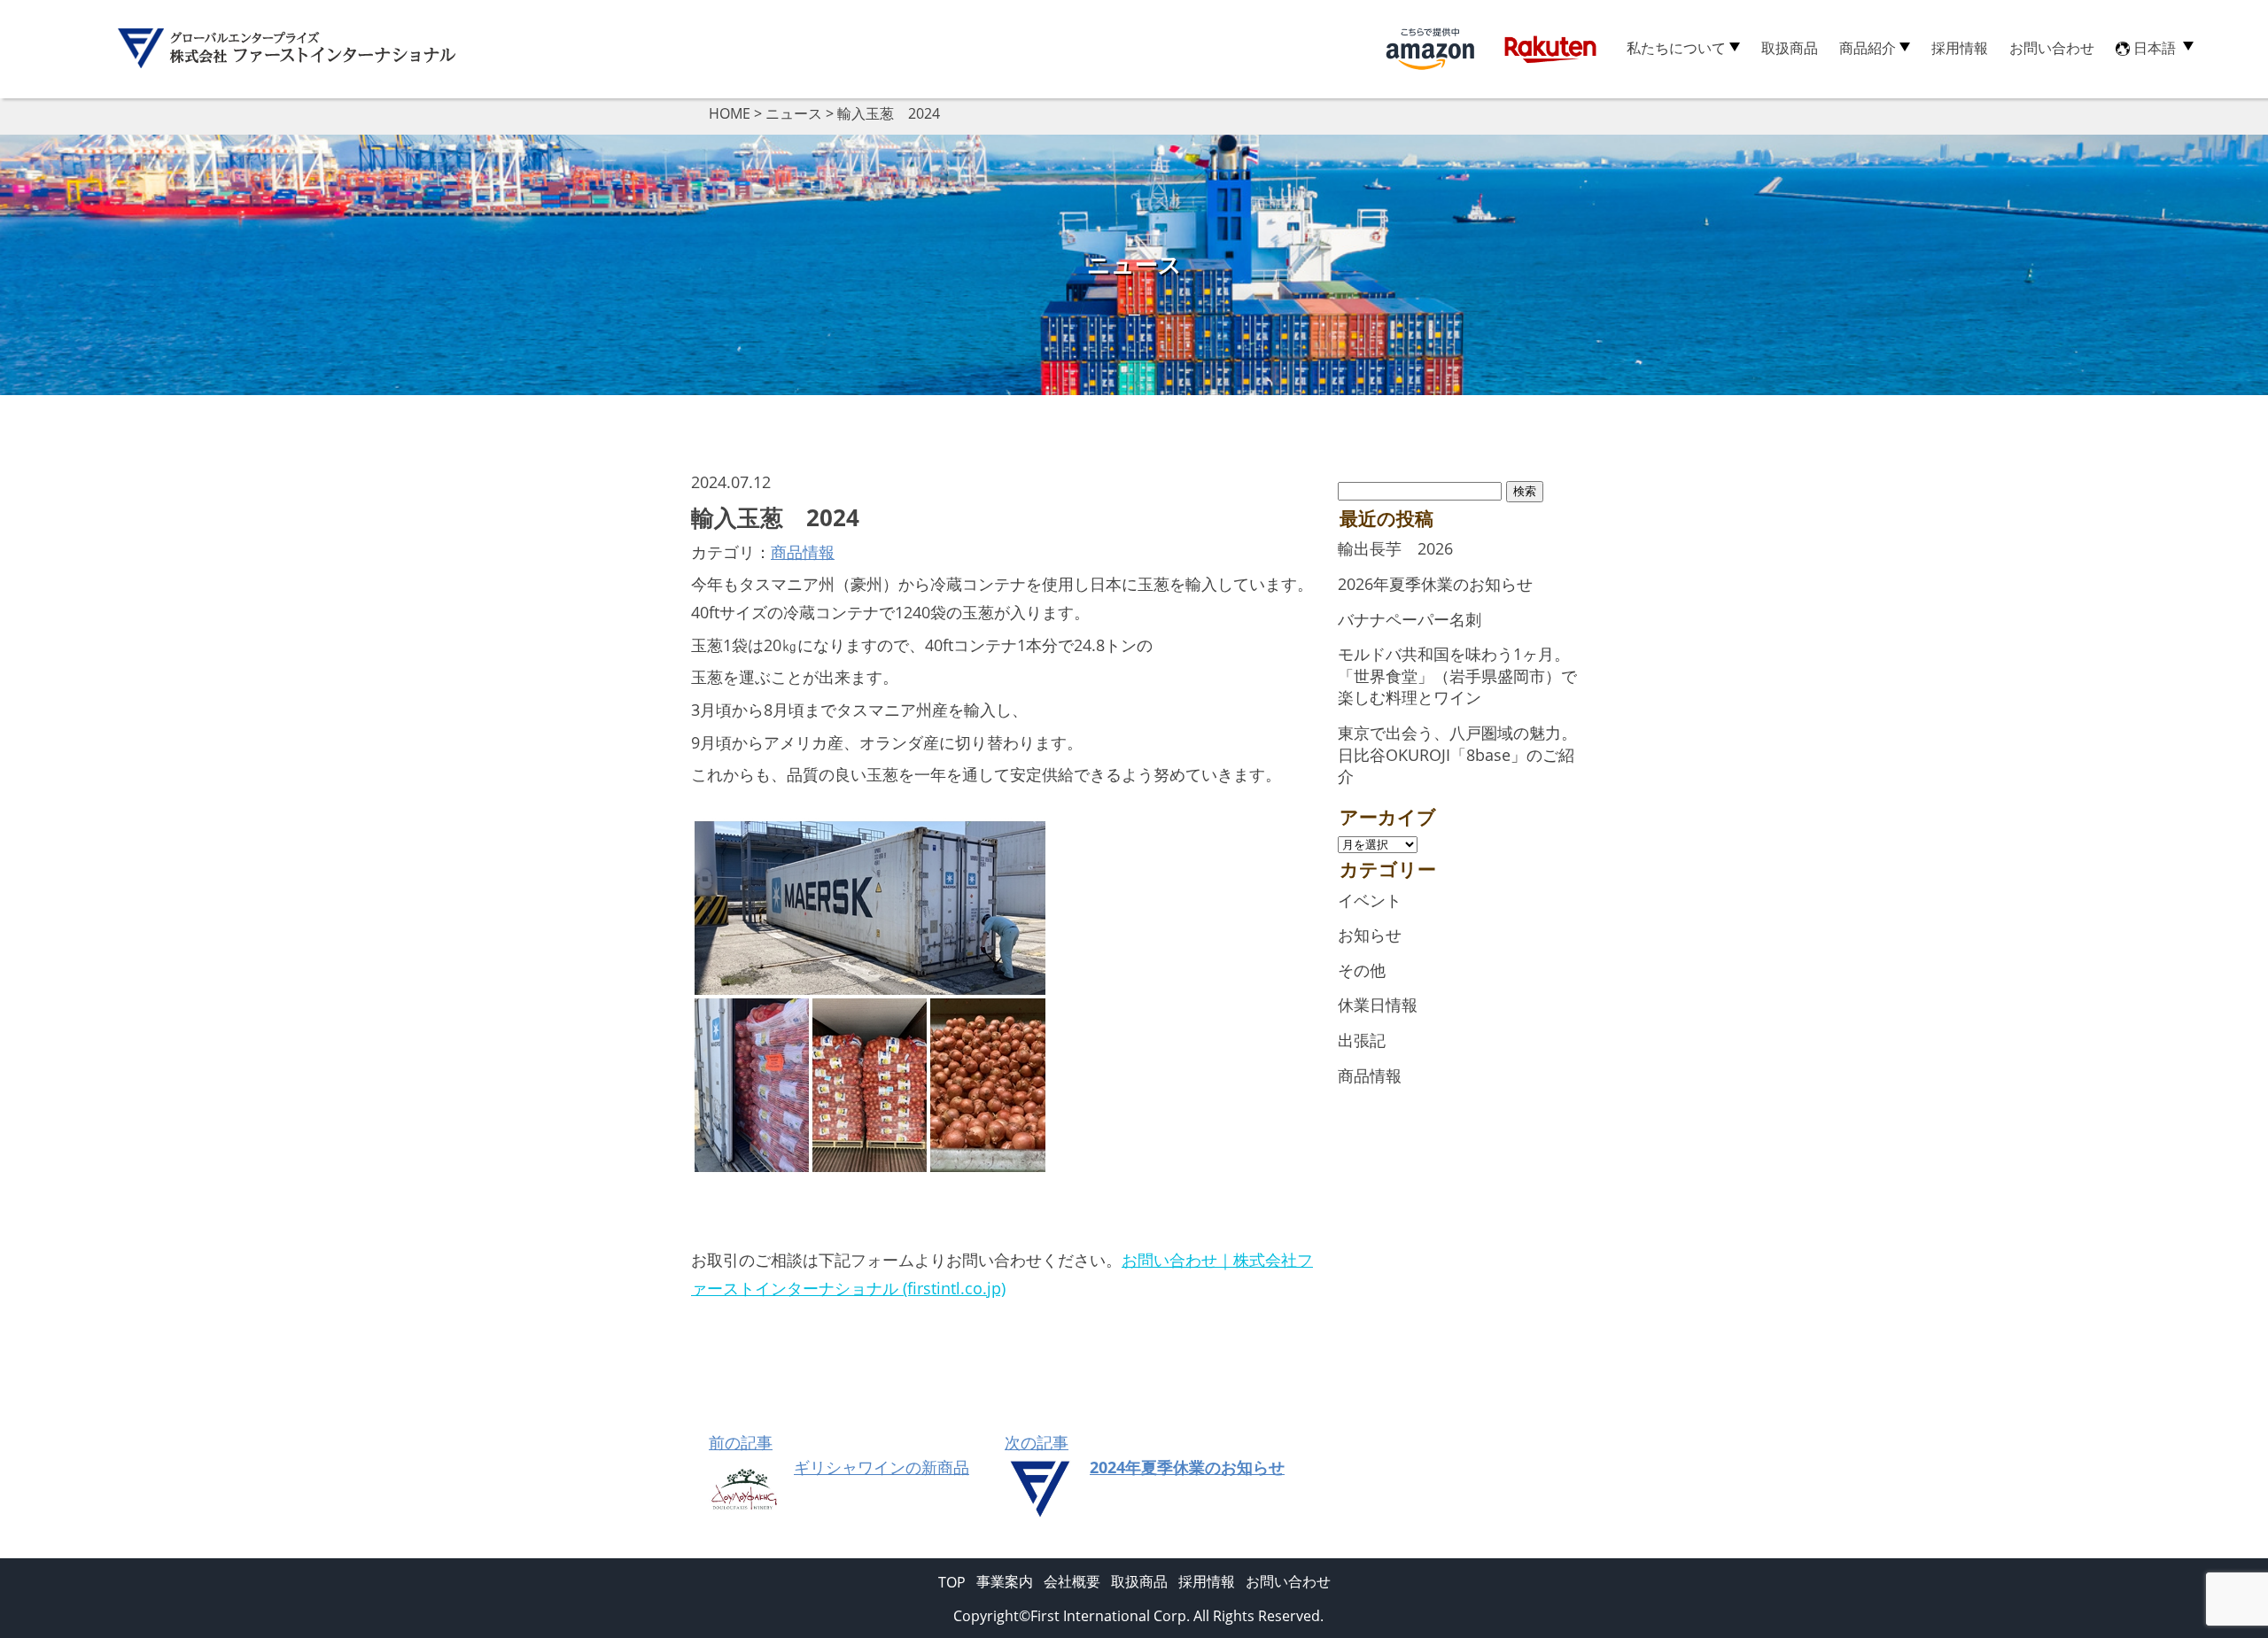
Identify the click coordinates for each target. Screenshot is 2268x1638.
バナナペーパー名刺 (1410, 619)
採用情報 (1960, 48)
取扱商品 (1790, 48)
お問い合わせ (2052, 48)
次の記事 (1145, 1455)
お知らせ (1370, 935)
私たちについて (1676, 48)
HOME (730, 113)
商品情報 (803, 552)
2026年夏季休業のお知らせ (1435, 584)
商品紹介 (1868, 48)
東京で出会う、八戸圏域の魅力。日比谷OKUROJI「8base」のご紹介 (1457, 754)
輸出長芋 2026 (1395, 548)
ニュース (794, 113)
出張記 (1362, 1040)
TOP (952, 1582)
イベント (1370, 900)
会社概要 (1072, 1581)
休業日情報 (1378, 1005)
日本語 (2155, 48)
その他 (1362, 970)
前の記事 (839, 1455)
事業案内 (1005, 1581)
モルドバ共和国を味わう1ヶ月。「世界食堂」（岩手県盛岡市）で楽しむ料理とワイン (1457, 675)
